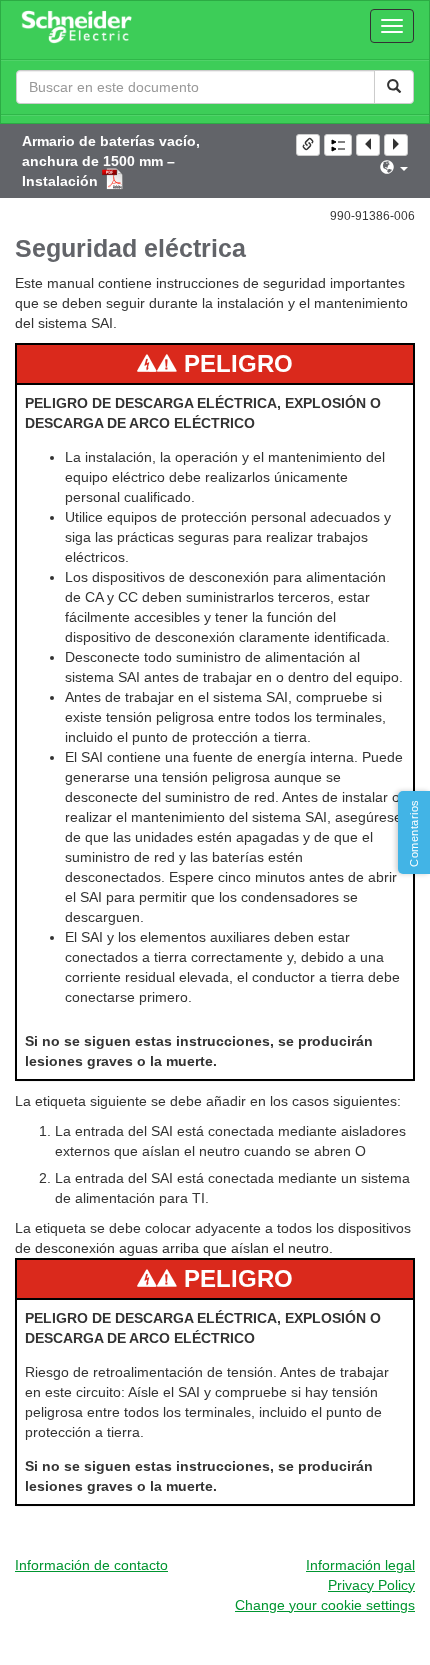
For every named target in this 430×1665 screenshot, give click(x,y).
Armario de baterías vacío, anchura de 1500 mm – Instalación (111, 161)
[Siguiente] (396, 145)
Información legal (360, 1565)
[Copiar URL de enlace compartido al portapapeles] (308, 145)
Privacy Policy (371, 1585)
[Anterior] (368, 145)
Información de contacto (91, 1565)
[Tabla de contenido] (338, 145)
